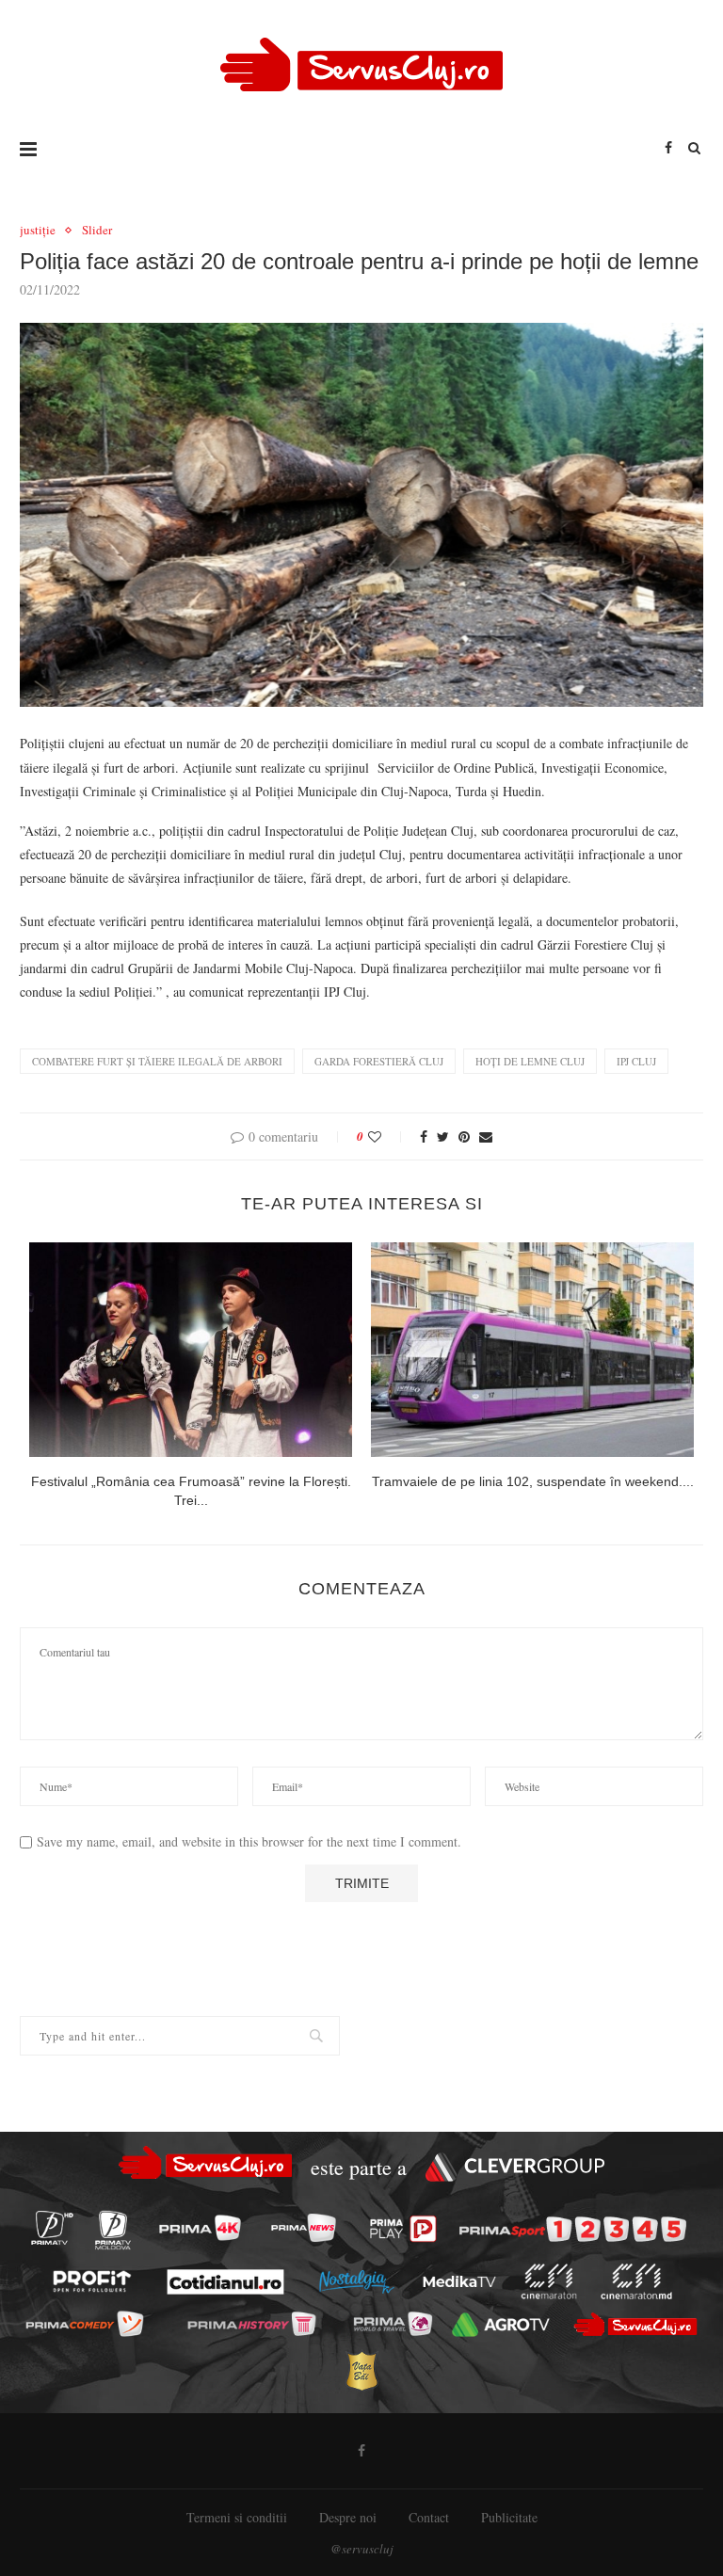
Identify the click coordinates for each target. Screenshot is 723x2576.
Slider (97, 231)
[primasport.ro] (573, 2229)
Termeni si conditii (237, 2517)
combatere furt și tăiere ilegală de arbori (157, 1061)
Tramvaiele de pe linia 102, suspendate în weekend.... (533, 1481)
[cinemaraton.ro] (548, 2281)
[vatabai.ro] (361, 2371)
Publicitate (509, 2517)
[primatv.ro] (52, 2228)
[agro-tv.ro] (501, 2325)
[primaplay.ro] (403, 2229)
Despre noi (348, 2517)
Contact (429, 2517)
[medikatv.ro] (459, 2281)
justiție (38, 231)
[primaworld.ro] (392, 2324)
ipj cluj (636, 1061)
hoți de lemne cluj (530, 1061)
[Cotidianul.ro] (225, 2281)
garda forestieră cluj (379, 1061)
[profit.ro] (92, 2282)
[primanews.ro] (303, 2228)
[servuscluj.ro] (635, 2324)
